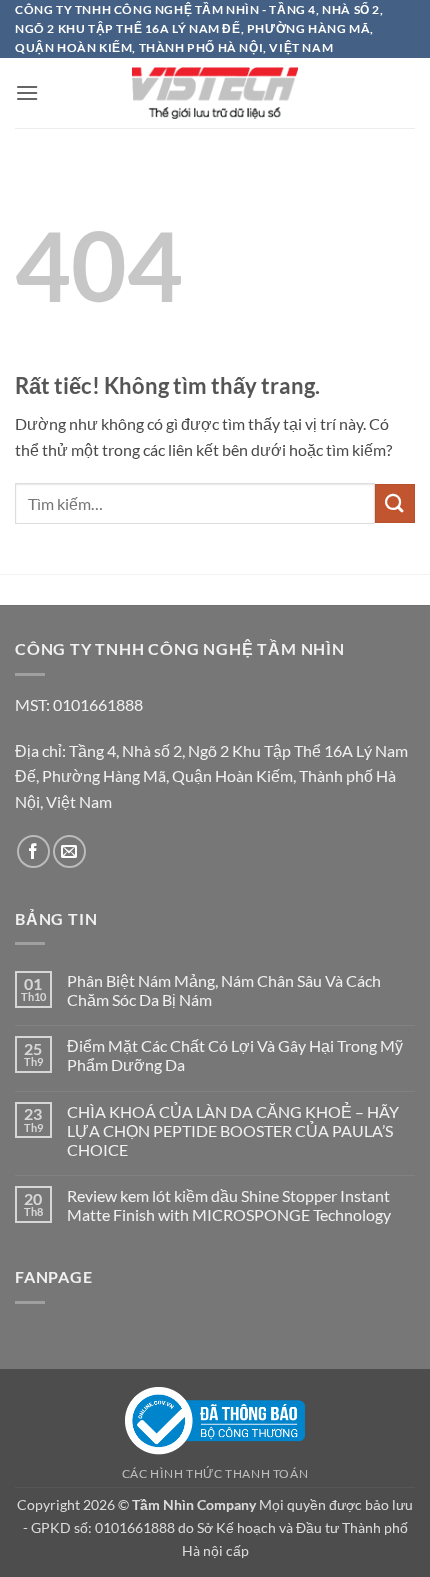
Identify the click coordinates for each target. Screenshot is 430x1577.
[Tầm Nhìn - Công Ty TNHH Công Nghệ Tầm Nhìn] (215, 93)
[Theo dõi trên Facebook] (33, 851)
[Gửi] (395, 503)
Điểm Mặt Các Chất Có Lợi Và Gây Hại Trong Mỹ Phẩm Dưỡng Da (235, 1055)
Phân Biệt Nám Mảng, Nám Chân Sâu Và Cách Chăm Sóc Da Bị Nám (224, 990)
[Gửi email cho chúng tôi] (69, 851)
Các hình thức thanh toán (215, 1473)
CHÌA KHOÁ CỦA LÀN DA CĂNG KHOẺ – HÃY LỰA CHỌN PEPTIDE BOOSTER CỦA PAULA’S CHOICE (233, 1130)
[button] (27, 92)
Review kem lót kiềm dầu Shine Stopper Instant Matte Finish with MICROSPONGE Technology (230, 1205)
